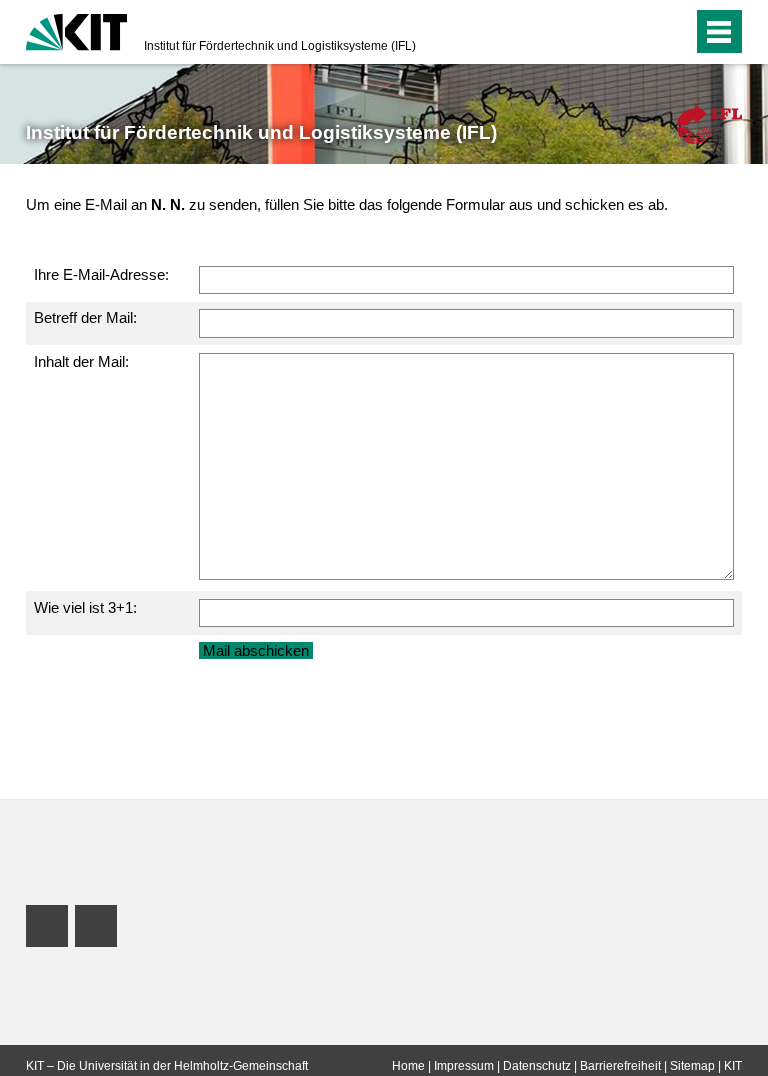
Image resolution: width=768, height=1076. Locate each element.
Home (408, 1066)
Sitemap (692, 1066)
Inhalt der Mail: (81, 361)
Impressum (464, 1066)
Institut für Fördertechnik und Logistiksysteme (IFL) (280, 46)
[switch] (637, 32)
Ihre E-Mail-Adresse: (101, 274)
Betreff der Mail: (85, 317)
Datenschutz (537, 1066)
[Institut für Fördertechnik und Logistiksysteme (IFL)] (709, 124)
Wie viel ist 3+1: (85, 607)
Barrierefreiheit (620, 1066)
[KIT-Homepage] (76, 30)
